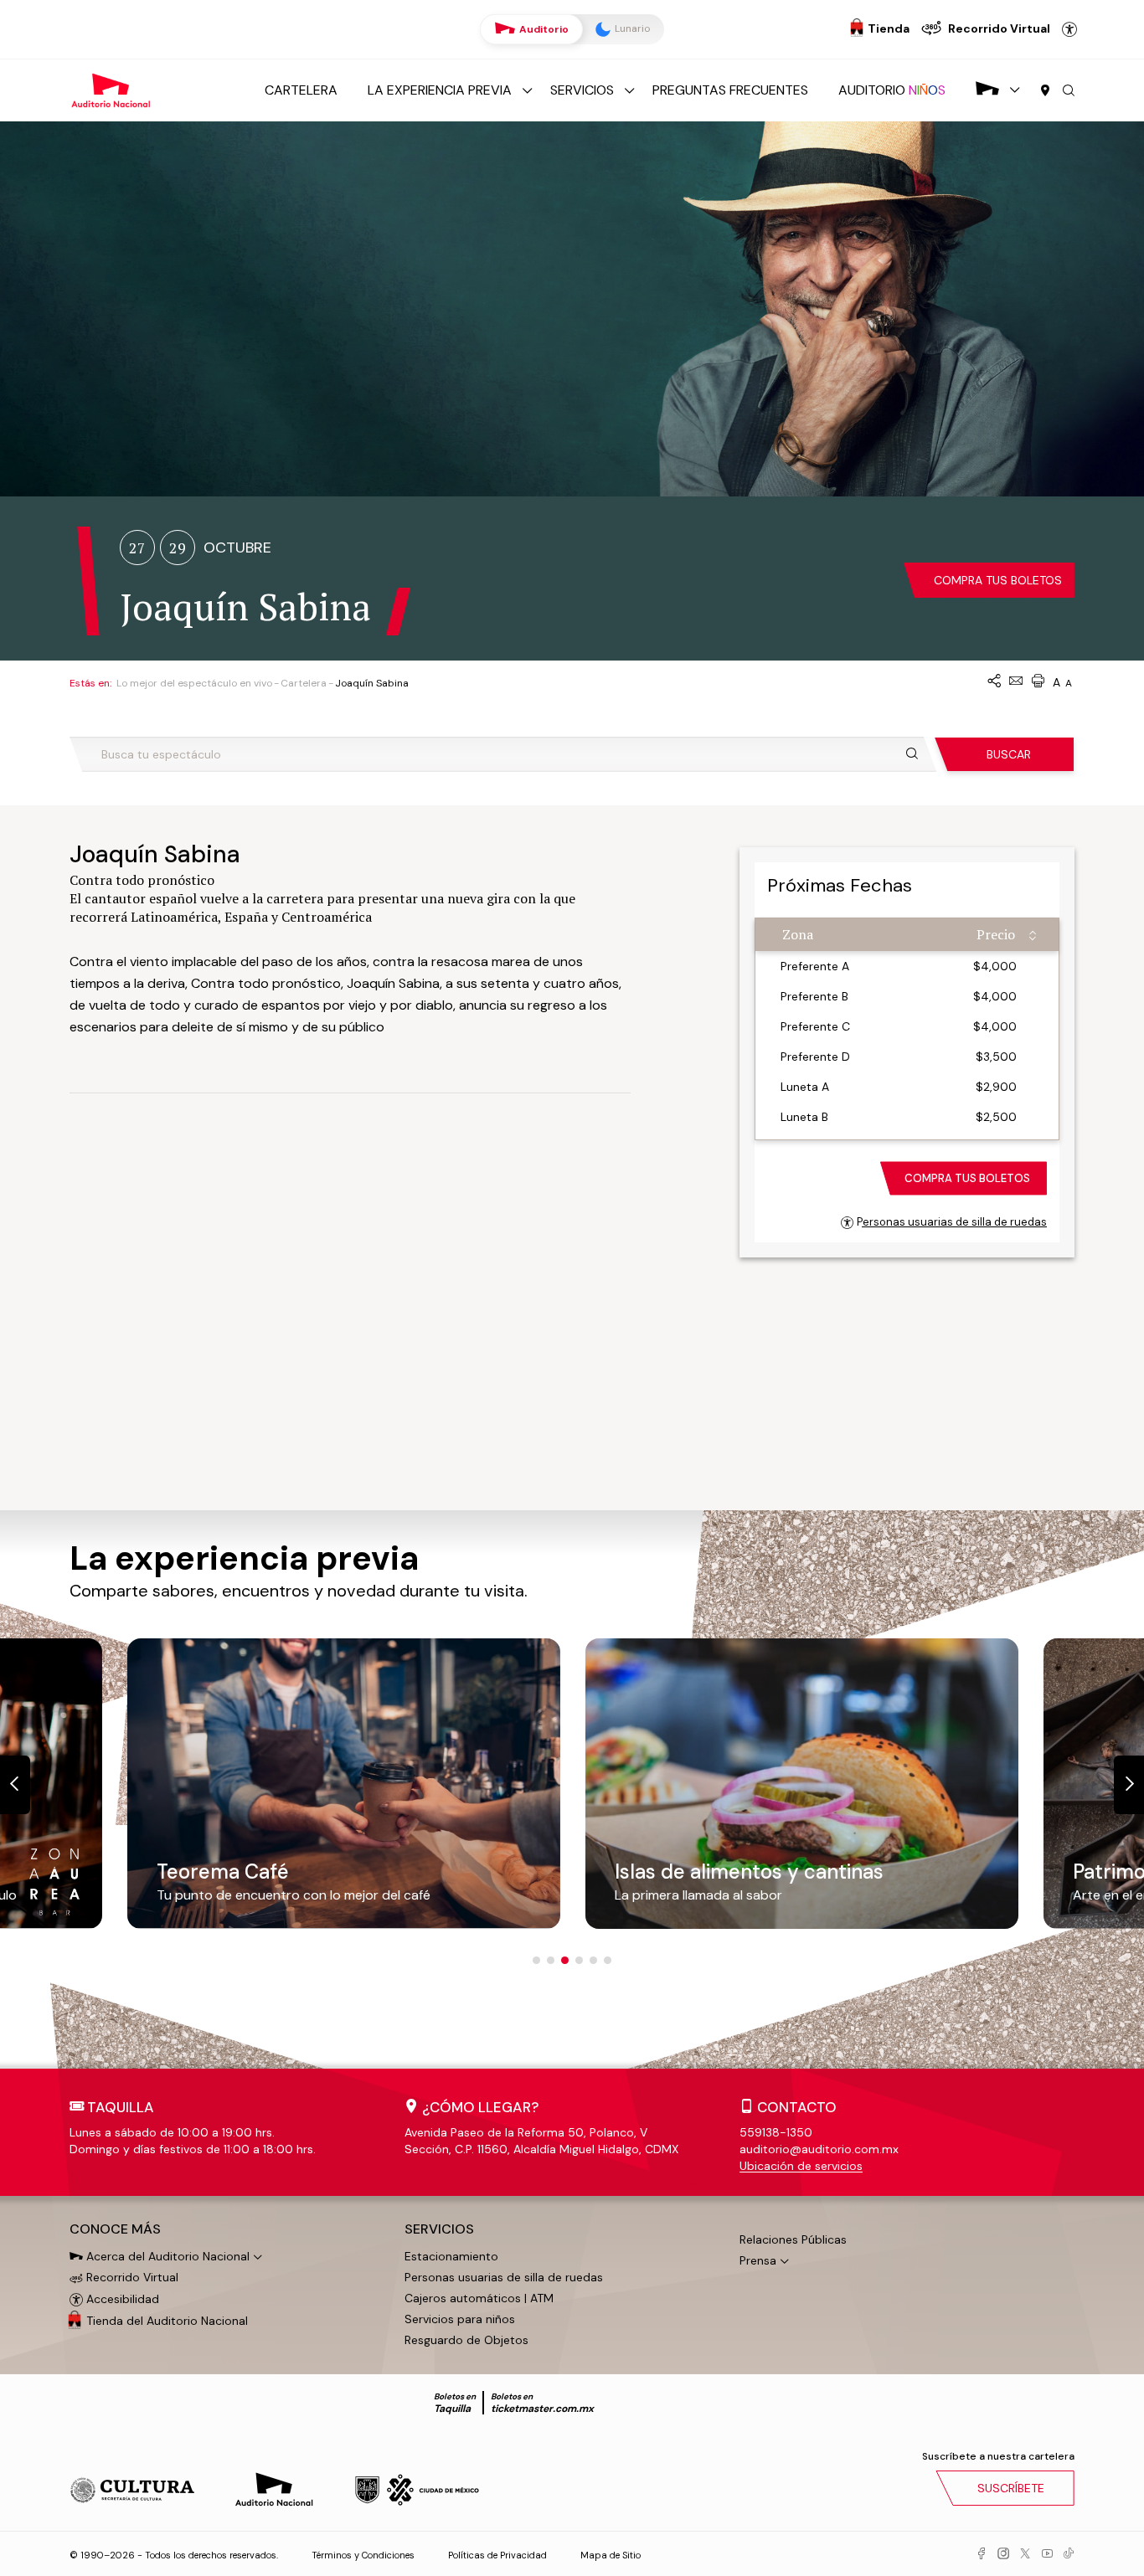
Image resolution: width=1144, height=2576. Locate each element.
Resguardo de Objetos (466, 2340)
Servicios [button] (439, 2229)
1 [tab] (536, 1960)
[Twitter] (1025, 2554)
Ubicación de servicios (801, 2166)
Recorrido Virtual (131, 2277)
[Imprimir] (1038, 682)
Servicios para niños (460, 2319)
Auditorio (543, 29)
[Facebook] (982, 2554)
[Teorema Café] (344, 1783)
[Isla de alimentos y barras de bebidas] (802, 1783)
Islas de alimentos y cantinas (749, 1872)
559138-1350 (776, 2132)
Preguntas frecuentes (730, 90)
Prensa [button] (758, 2260)
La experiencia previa (440, 90)
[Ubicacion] (1045, 91)
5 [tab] (593, 1960)
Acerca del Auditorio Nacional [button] (166, 2256)
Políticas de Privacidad (497, 2555)
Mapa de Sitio (611, 2555)
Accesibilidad (1069, 29)
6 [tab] (608, 1960)
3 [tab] (565, 1960)
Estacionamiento (451, 2256)
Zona (798, 934)
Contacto (797, 2107)
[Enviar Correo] (1016, 682)
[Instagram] (1003, 2554)
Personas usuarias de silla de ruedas (952, 1222)
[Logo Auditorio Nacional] (111, 89)
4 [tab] (579, 1960)
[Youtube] (1047, 2554)
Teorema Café (223, 1872)
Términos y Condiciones (363, 2555)
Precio (996, 934)
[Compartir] (994, 682)
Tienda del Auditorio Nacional (167, 2321)
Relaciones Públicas (793, 2239)
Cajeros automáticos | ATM (479, 2298)
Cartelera (301, 90)
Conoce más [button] (115, 2229)
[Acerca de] (987, 90)
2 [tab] (551, 1960)
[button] (1069, 91)
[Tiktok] (1069, 2554)
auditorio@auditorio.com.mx (819, 2149)
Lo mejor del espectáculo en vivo (194, 683)
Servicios (582, 90)
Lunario (631, 28)
